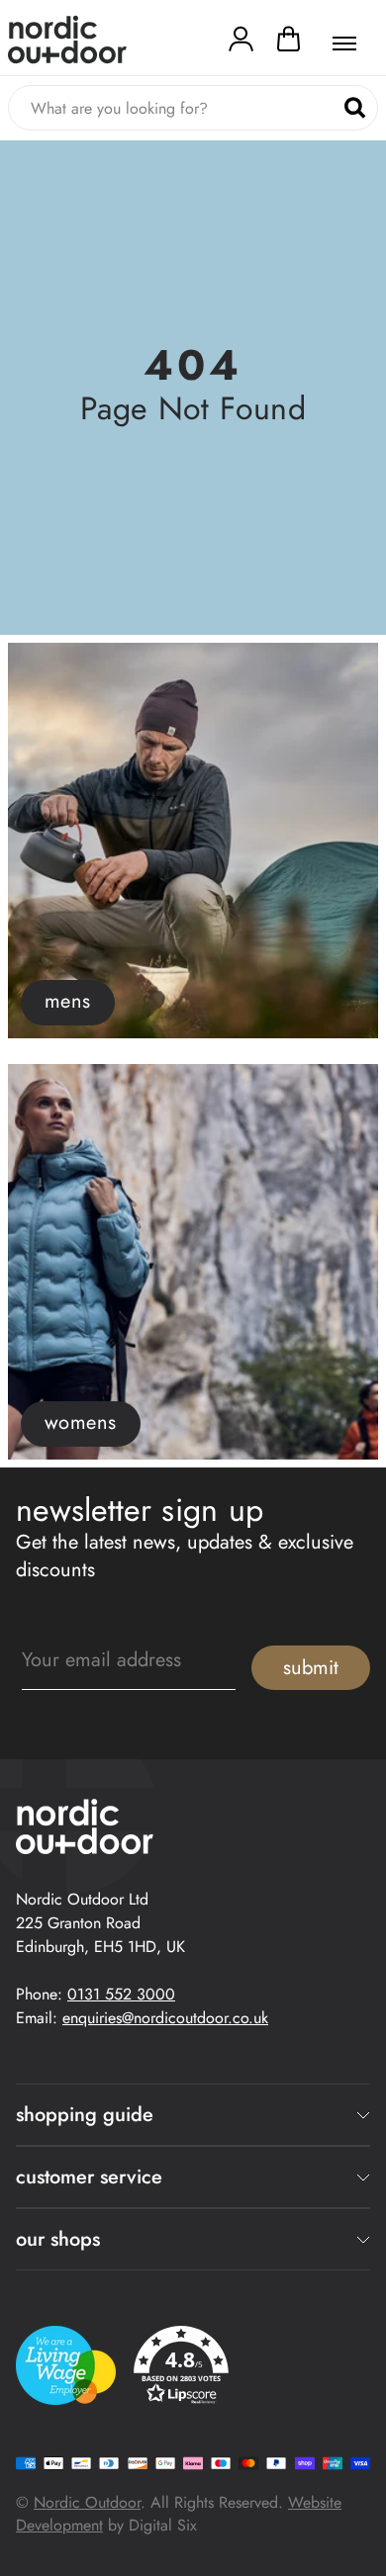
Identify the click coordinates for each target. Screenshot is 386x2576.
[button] (289, 44)
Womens (81, 1422)
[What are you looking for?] (355, 108)
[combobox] (193, 108)
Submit (311, 1668)
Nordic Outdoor (87, 2502)
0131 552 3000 (121, 1994)
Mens (68, 1001)
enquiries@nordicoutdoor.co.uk (165, 2018)
